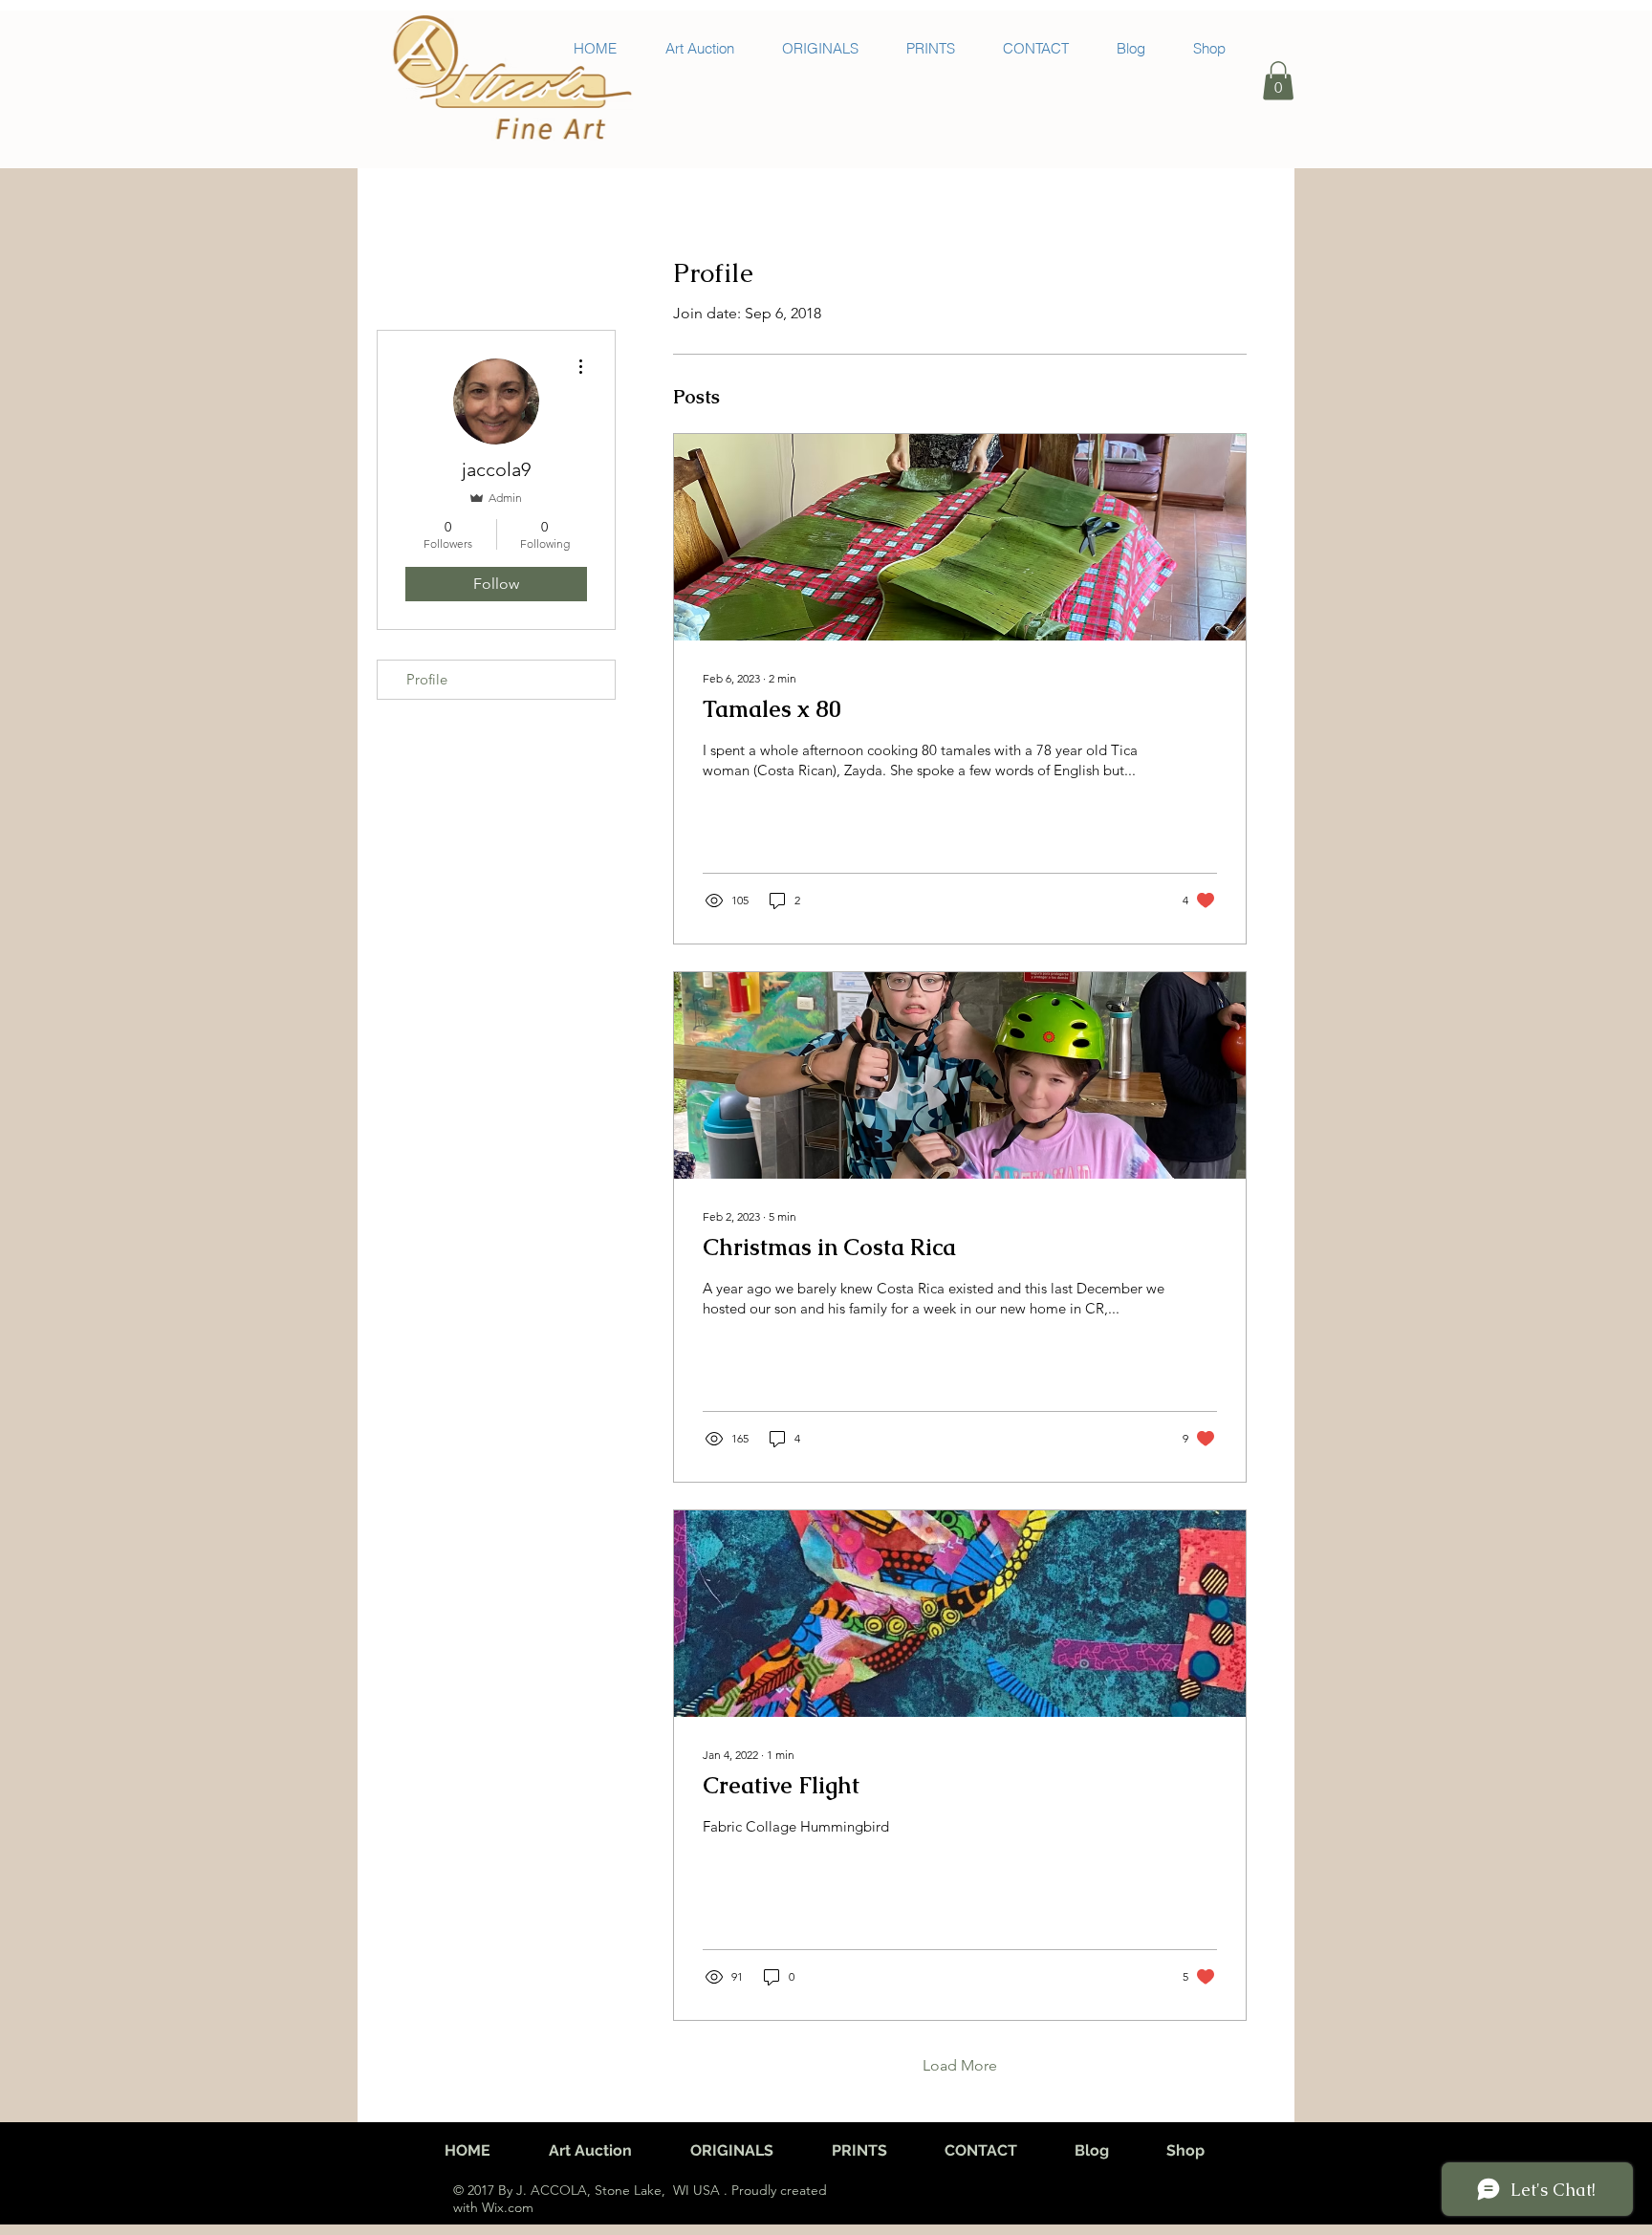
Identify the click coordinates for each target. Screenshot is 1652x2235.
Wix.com (506, 2207)
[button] (1278, 81)
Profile (427, 679)
